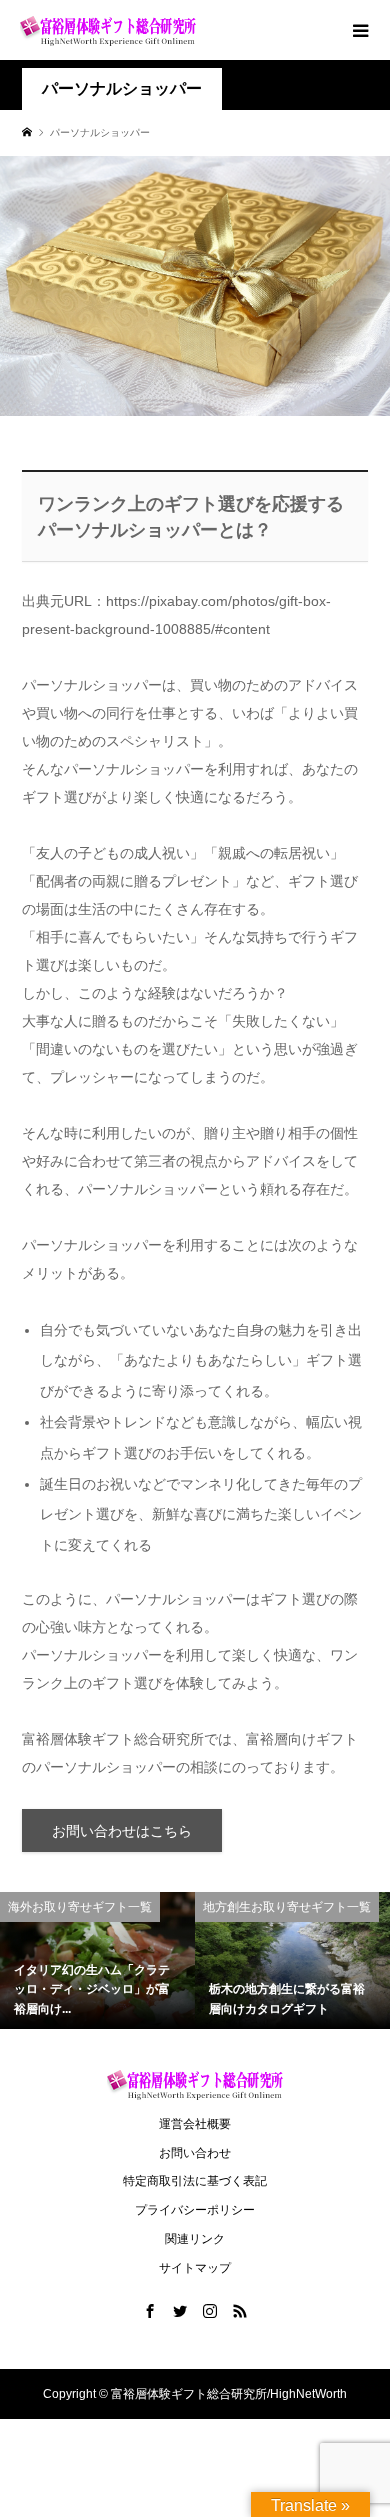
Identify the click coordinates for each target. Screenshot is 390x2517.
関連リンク (195, 2239)
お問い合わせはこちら (122, 1831)
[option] (97, 1960)
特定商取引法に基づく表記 (195, 2181)
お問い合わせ (195, 2153)
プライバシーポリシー (195, 2210)
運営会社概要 (195, 2124)
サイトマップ (195, 2268)
